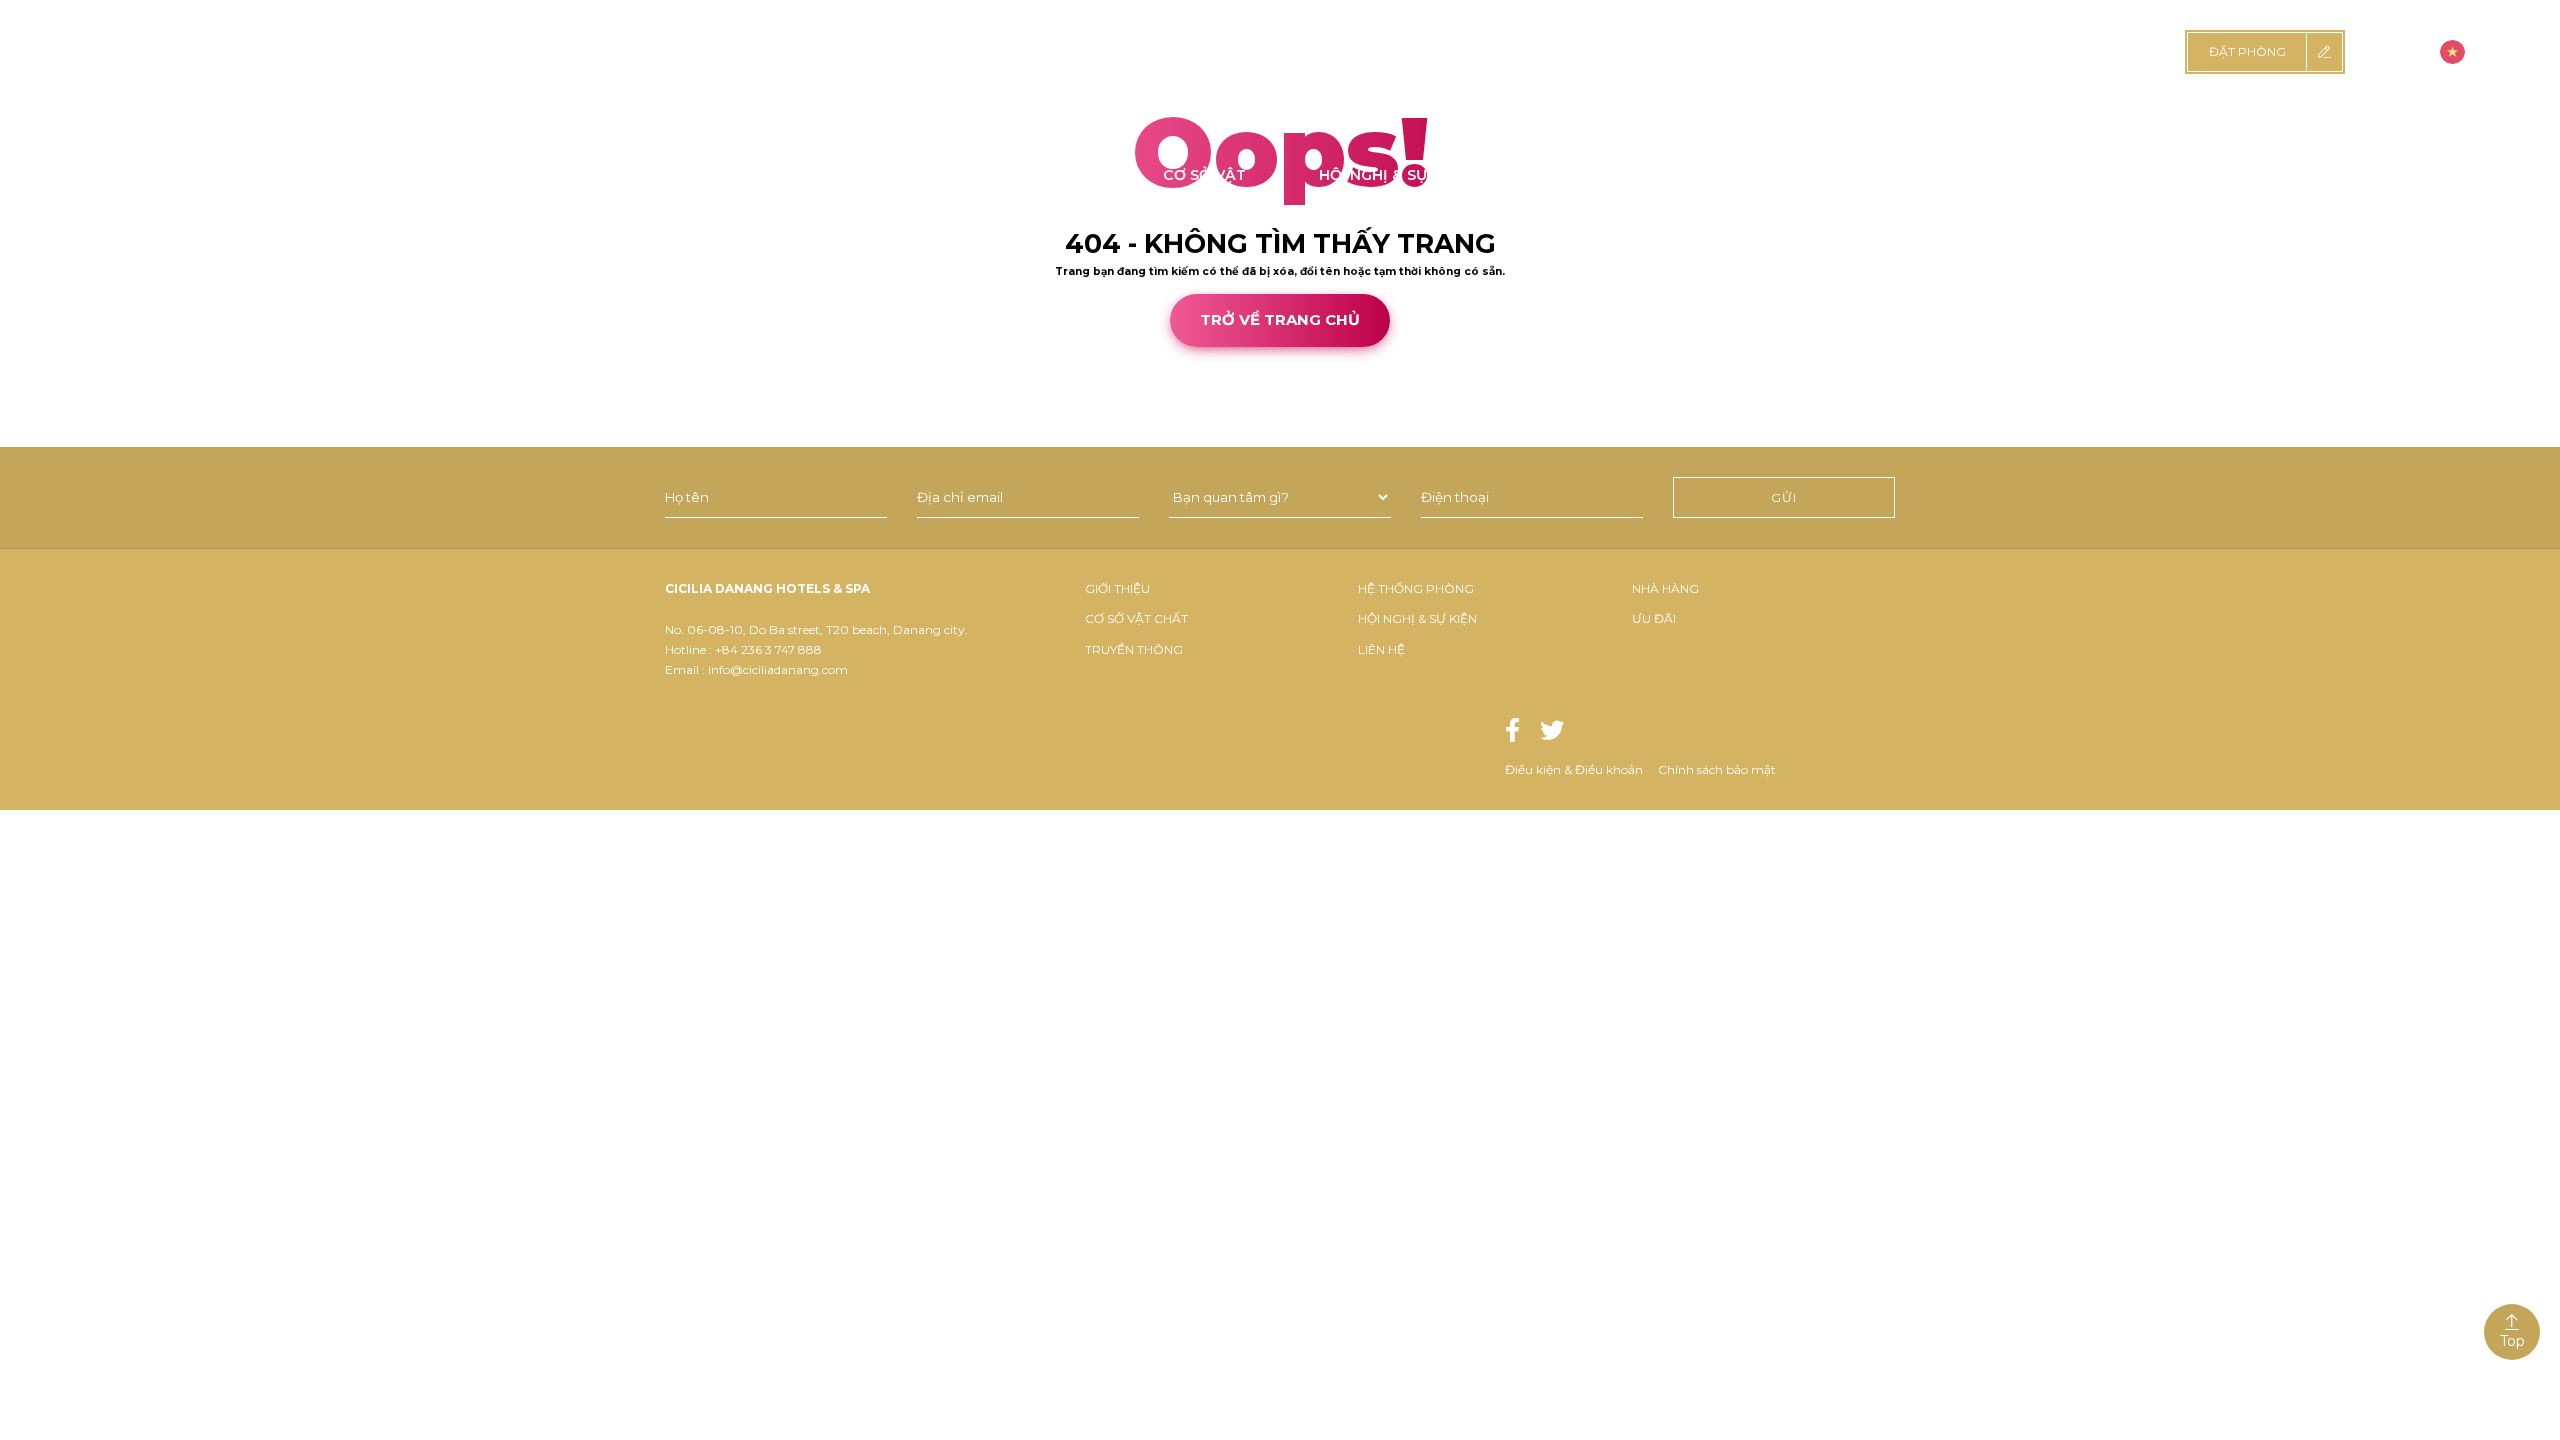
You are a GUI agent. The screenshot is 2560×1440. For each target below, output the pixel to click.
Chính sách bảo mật (1717, 769)
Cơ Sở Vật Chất (1136, 618)
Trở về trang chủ (1280, 319)
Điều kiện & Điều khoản (1574, 769)
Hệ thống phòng (1416, 588)
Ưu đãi (1654, 618)
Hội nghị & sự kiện (1417, 618)
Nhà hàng (1665, 588)
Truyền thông (1134, 649)
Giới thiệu (1117, 588)
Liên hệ (1381, 649)
